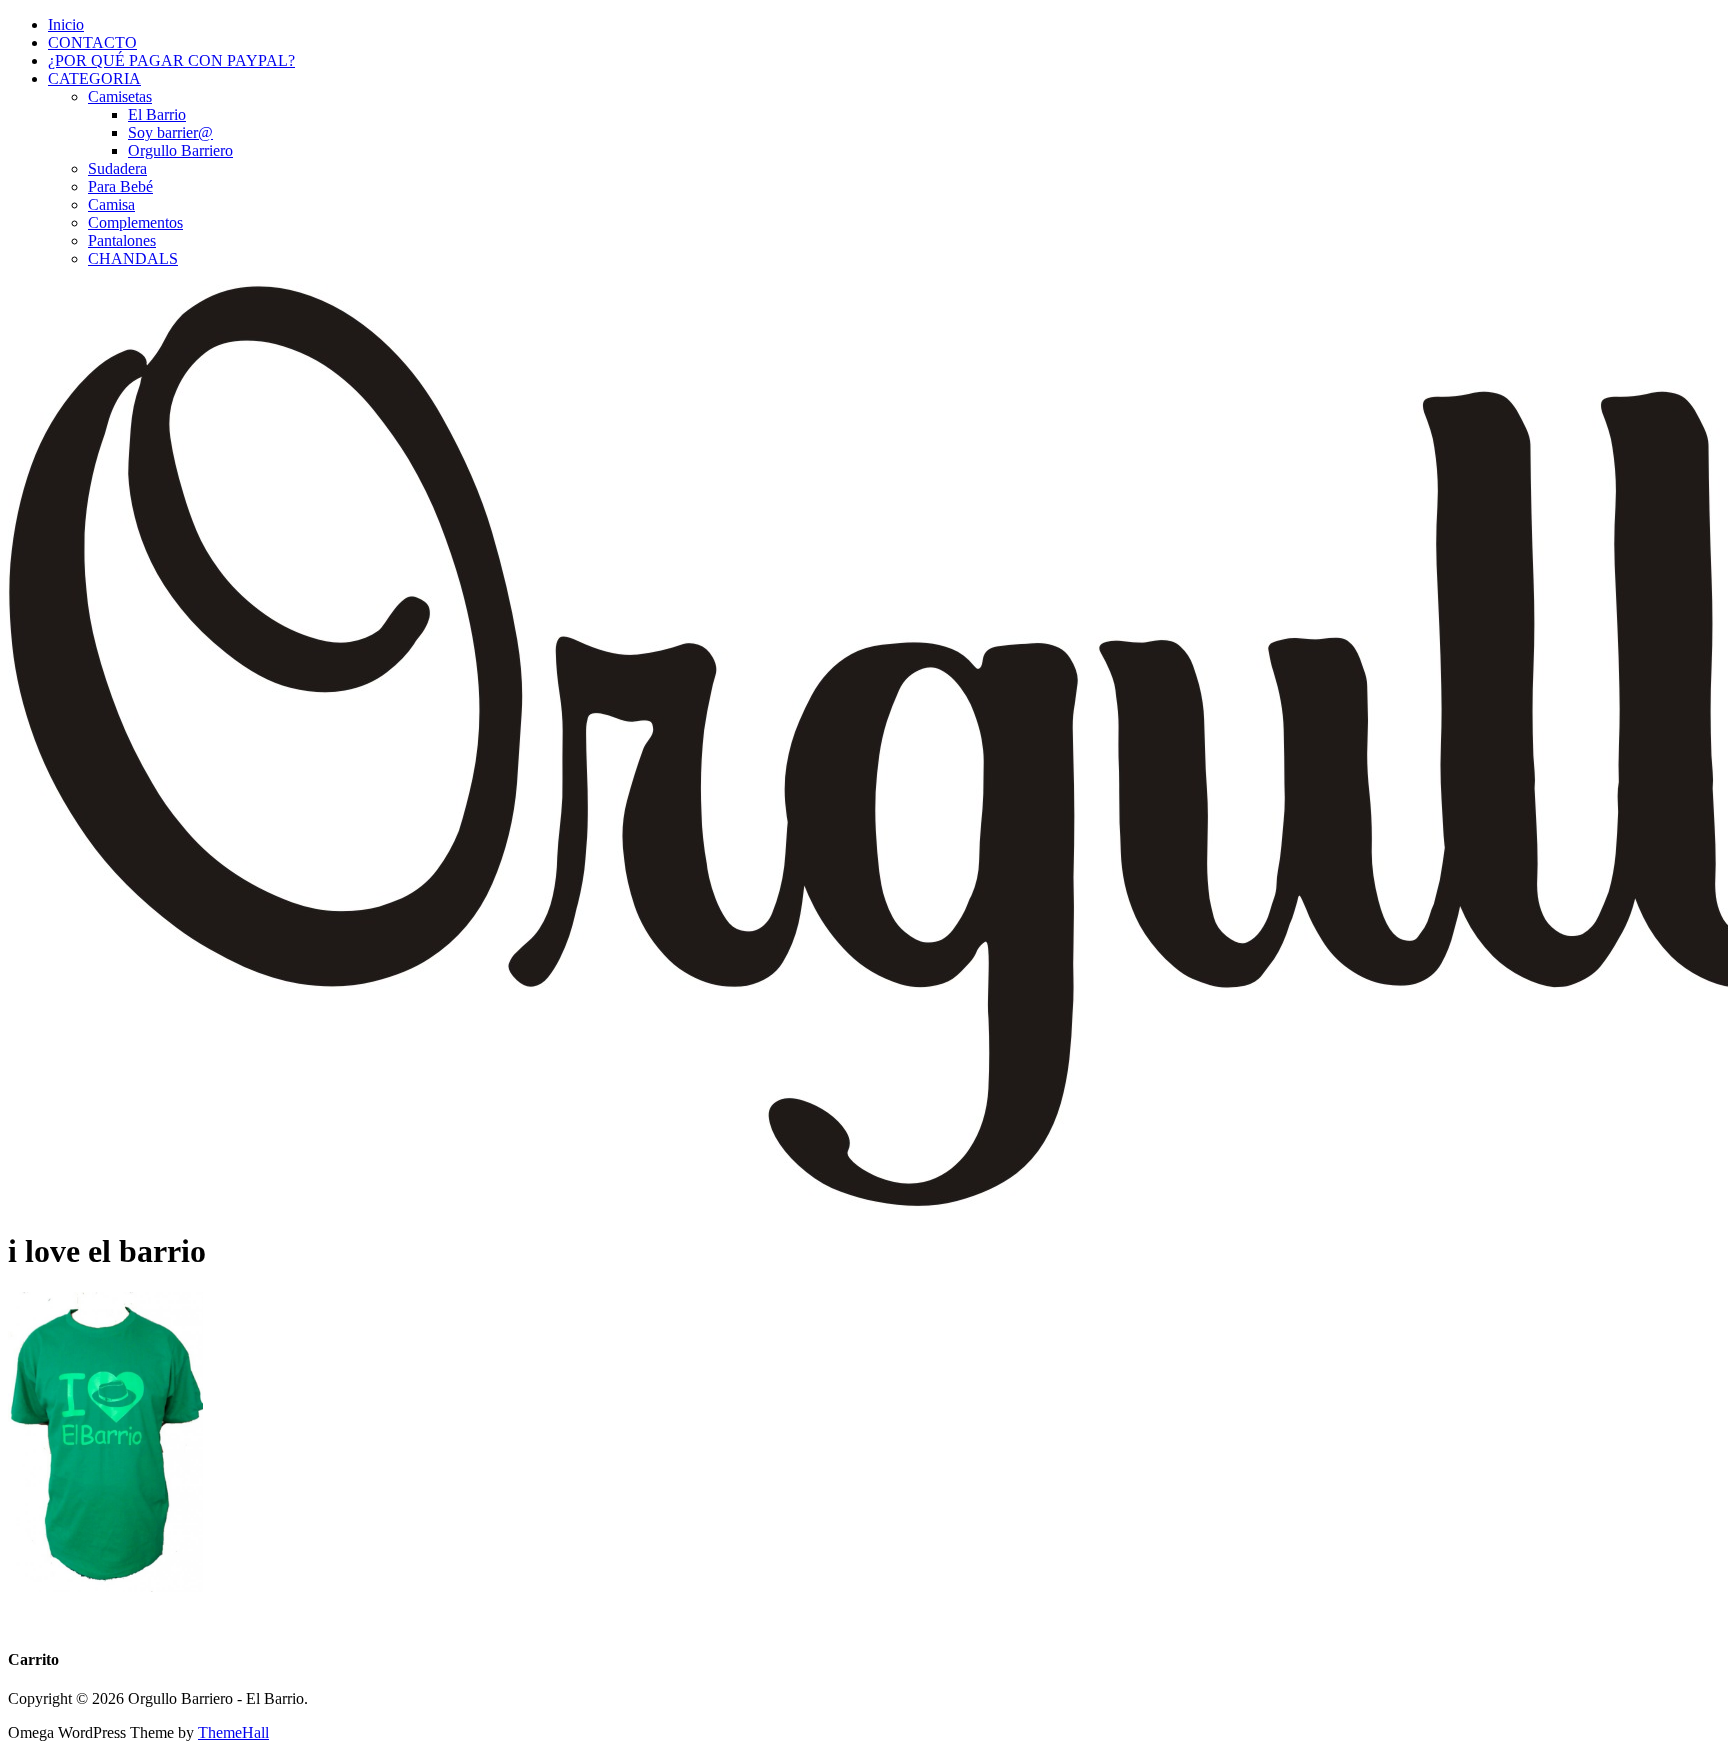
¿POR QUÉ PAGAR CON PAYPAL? (171, 60)
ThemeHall (233, 1732)
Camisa (111, 204)
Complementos (135, 222)
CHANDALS (133, 258)
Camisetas (120, 96)
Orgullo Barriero (180, 150)
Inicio (66, 24)
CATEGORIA (94, 78)
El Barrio (157, 114)
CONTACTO (92, 42)
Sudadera (117, 168)
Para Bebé (120, 186)
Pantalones (122, 240)
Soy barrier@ (170, 132)
